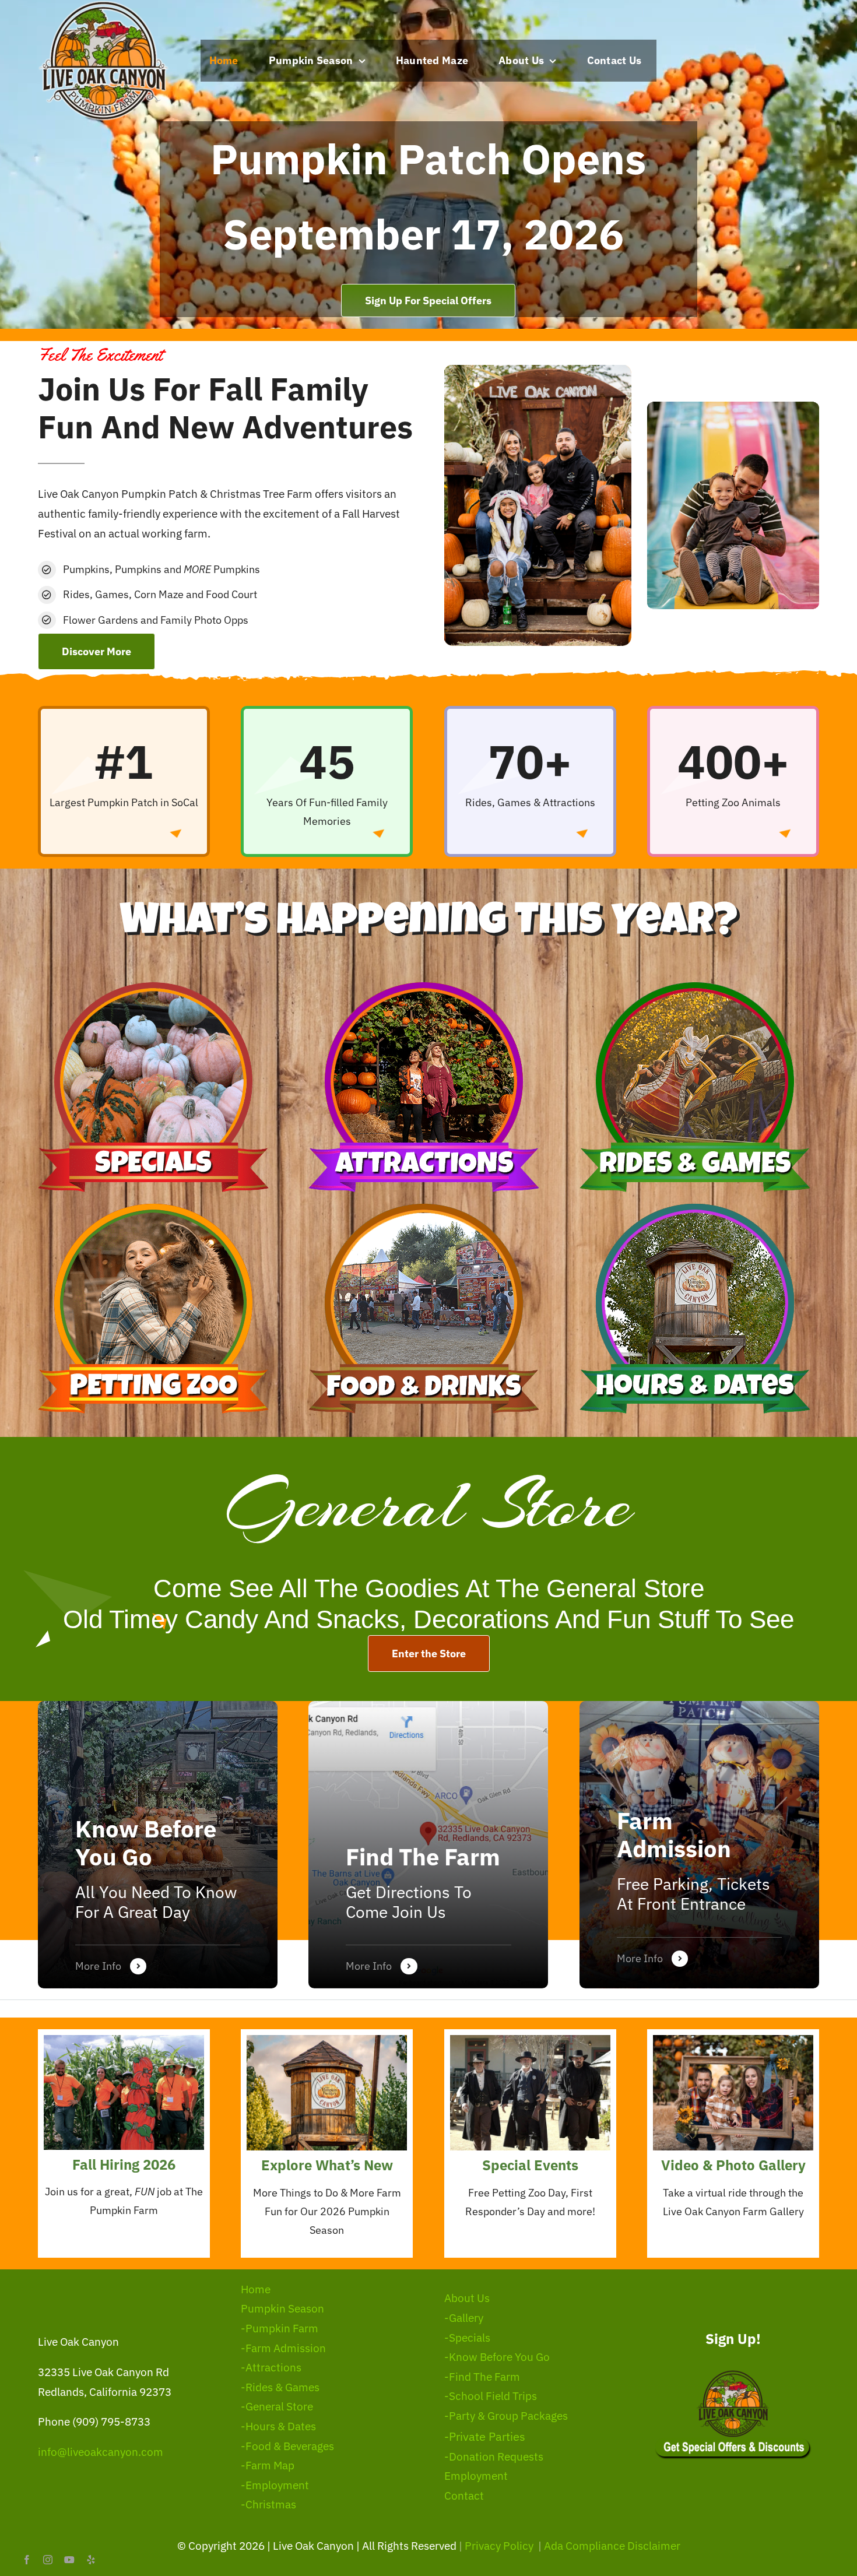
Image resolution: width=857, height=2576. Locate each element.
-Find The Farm (482, 2377)
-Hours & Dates (278, 2426)
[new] (327, 2040)
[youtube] (69, 2560)
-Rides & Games (280, 2387)
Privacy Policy (500, 2546)
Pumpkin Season (282, 2308)
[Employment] (124, 2040)
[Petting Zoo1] (153, 1209)
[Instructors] (699, 1845)
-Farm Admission (283, 2348)
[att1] (733, 2040)
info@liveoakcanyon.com (101, 2452)
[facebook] (27, 2560)
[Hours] (695, 1209)
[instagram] (48, 2560)
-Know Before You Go (497, 2357)
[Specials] (153, 987)
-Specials (467, 2338)
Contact (464, 2496)
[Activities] (428, 1845)
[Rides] (695, 987)
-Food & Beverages (287, 2446)
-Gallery (464, 2318)
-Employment (275, 2485)
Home (256, 2289)
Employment (476, 2476)
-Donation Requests (494, 2456)
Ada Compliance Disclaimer (612, 2546)
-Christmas (268, 2504)
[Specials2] (530, 2040)
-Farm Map (268, 2465)
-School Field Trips (491, 2396)
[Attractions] (424, 987)
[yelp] (91, 2560)
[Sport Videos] (158, 1845)
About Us (467, 2298)
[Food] (424, 1209)
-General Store (277, 2406)
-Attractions (271, 2367)
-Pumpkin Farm (280, 2328)
